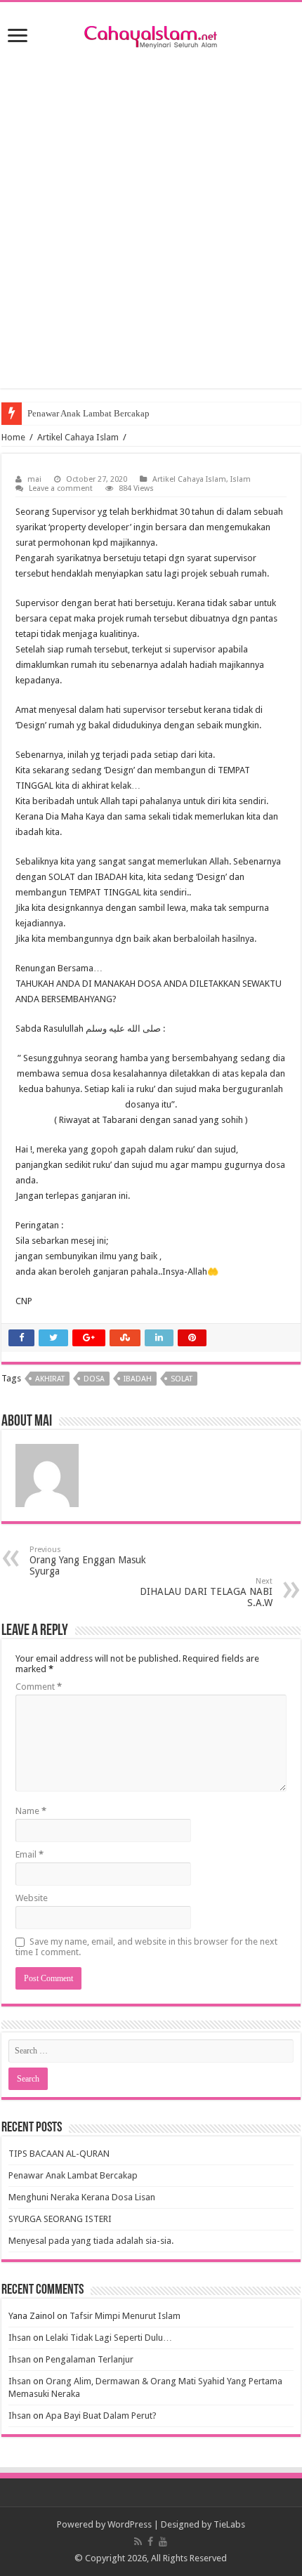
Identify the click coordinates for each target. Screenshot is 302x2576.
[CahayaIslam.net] (151, 34)
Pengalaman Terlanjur (90, 2359)
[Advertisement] (151, 216)
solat (182, 1379)
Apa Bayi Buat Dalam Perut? (101, 2416)
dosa (94, 1379)
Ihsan (20, 2338)
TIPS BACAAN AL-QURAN (59, 2154)
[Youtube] (163, 2542)
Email (29, 1854)
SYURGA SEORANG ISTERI (60, 2219)
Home (13, 437)
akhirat (50, 1379)
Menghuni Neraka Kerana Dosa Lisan (82, 2197)
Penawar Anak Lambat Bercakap (88, 413)
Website (32, 1898)
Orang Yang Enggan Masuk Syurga (88, 1561)
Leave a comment (61, 488)
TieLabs (229, 2524)
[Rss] (138, 2542)
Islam (241, 479)
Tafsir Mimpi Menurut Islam (125, 2316)
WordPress (130, 2524)
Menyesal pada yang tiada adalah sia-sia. (91, 2241)
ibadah (138, 1379)
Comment (39, 1687)
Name (31, 1811)
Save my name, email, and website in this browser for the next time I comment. (146, 1947)
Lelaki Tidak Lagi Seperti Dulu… (109, 2338)
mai (34, 479)
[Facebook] (150, 2542)
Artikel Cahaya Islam (78, 437)
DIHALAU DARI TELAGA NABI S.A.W (206, 1592)
